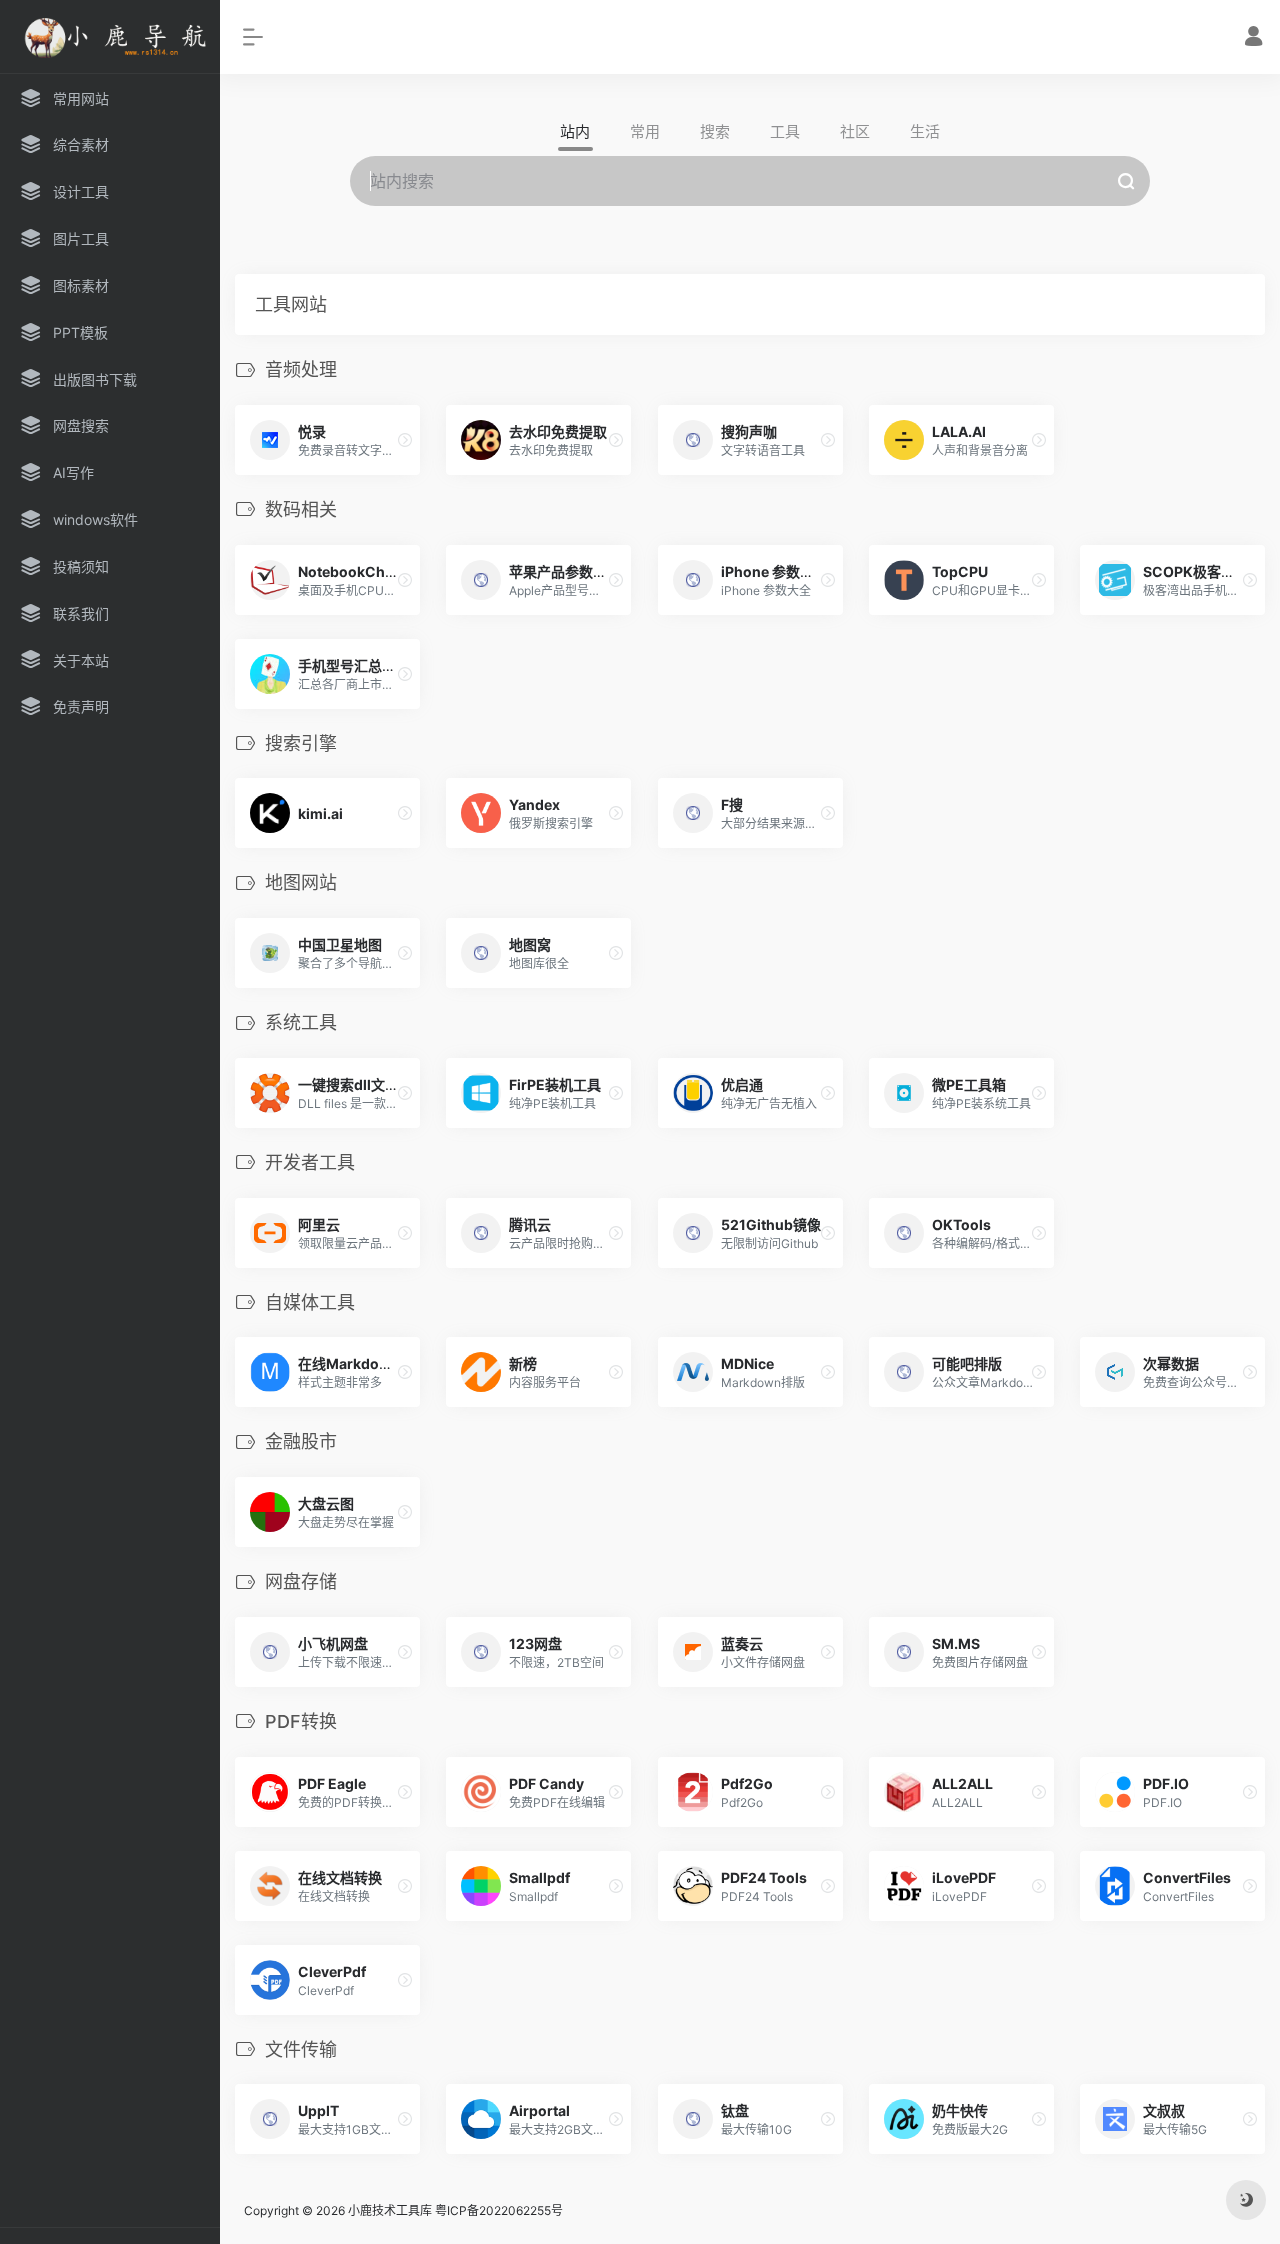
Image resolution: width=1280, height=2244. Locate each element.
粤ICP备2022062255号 (499, 2210)
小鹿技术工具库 (390, 2210)
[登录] (1253, 38)
